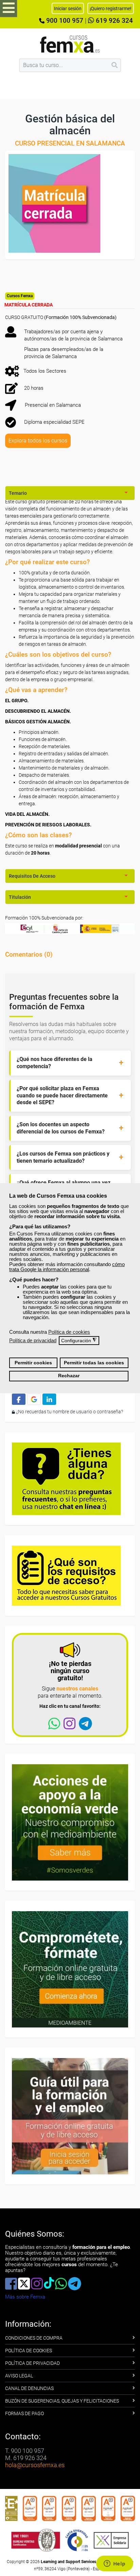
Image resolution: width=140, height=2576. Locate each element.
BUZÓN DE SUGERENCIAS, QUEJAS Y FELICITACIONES (62, 2401)
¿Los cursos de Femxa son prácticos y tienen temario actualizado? (63, 1157)
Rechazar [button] (69, 1376)
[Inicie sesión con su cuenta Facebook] (19, 1399)
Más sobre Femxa (25, 2297)
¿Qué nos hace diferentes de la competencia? (55, 1063)
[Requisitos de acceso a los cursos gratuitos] (66, 1575)
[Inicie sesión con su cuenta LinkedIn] (49, 1399)
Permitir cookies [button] (33, 1363)
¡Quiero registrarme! (111, 9)
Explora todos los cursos (38, 441)
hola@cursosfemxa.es (35, 2465)
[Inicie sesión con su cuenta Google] (34, 1399)
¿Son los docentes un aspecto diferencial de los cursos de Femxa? (61, 1128)
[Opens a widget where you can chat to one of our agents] (115, 2564)
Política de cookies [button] (69, 1332)
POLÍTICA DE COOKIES (29, 2351)
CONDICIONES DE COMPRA (34, 2338)
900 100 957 (64, 21)
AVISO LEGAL (19, 2376)
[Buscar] (115, 65)
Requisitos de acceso (32, 876)
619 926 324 (113, 21)
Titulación (20, 897)
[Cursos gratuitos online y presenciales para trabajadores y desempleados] (70, 44)
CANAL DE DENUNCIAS (29, 2388)
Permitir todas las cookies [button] (94, 1363)
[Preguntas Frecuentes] (66, 1478)
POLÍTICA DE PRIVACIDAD (32, 2363)
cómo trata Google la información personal (67, 1267)
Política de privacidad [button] (33, 1340)
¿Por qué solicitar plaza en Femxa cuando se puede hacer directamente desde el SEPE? (62, 1096)
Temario (18, 493)
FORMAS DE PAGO (24, 2413)
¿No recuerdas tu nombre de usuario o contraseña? (69, 1412)
